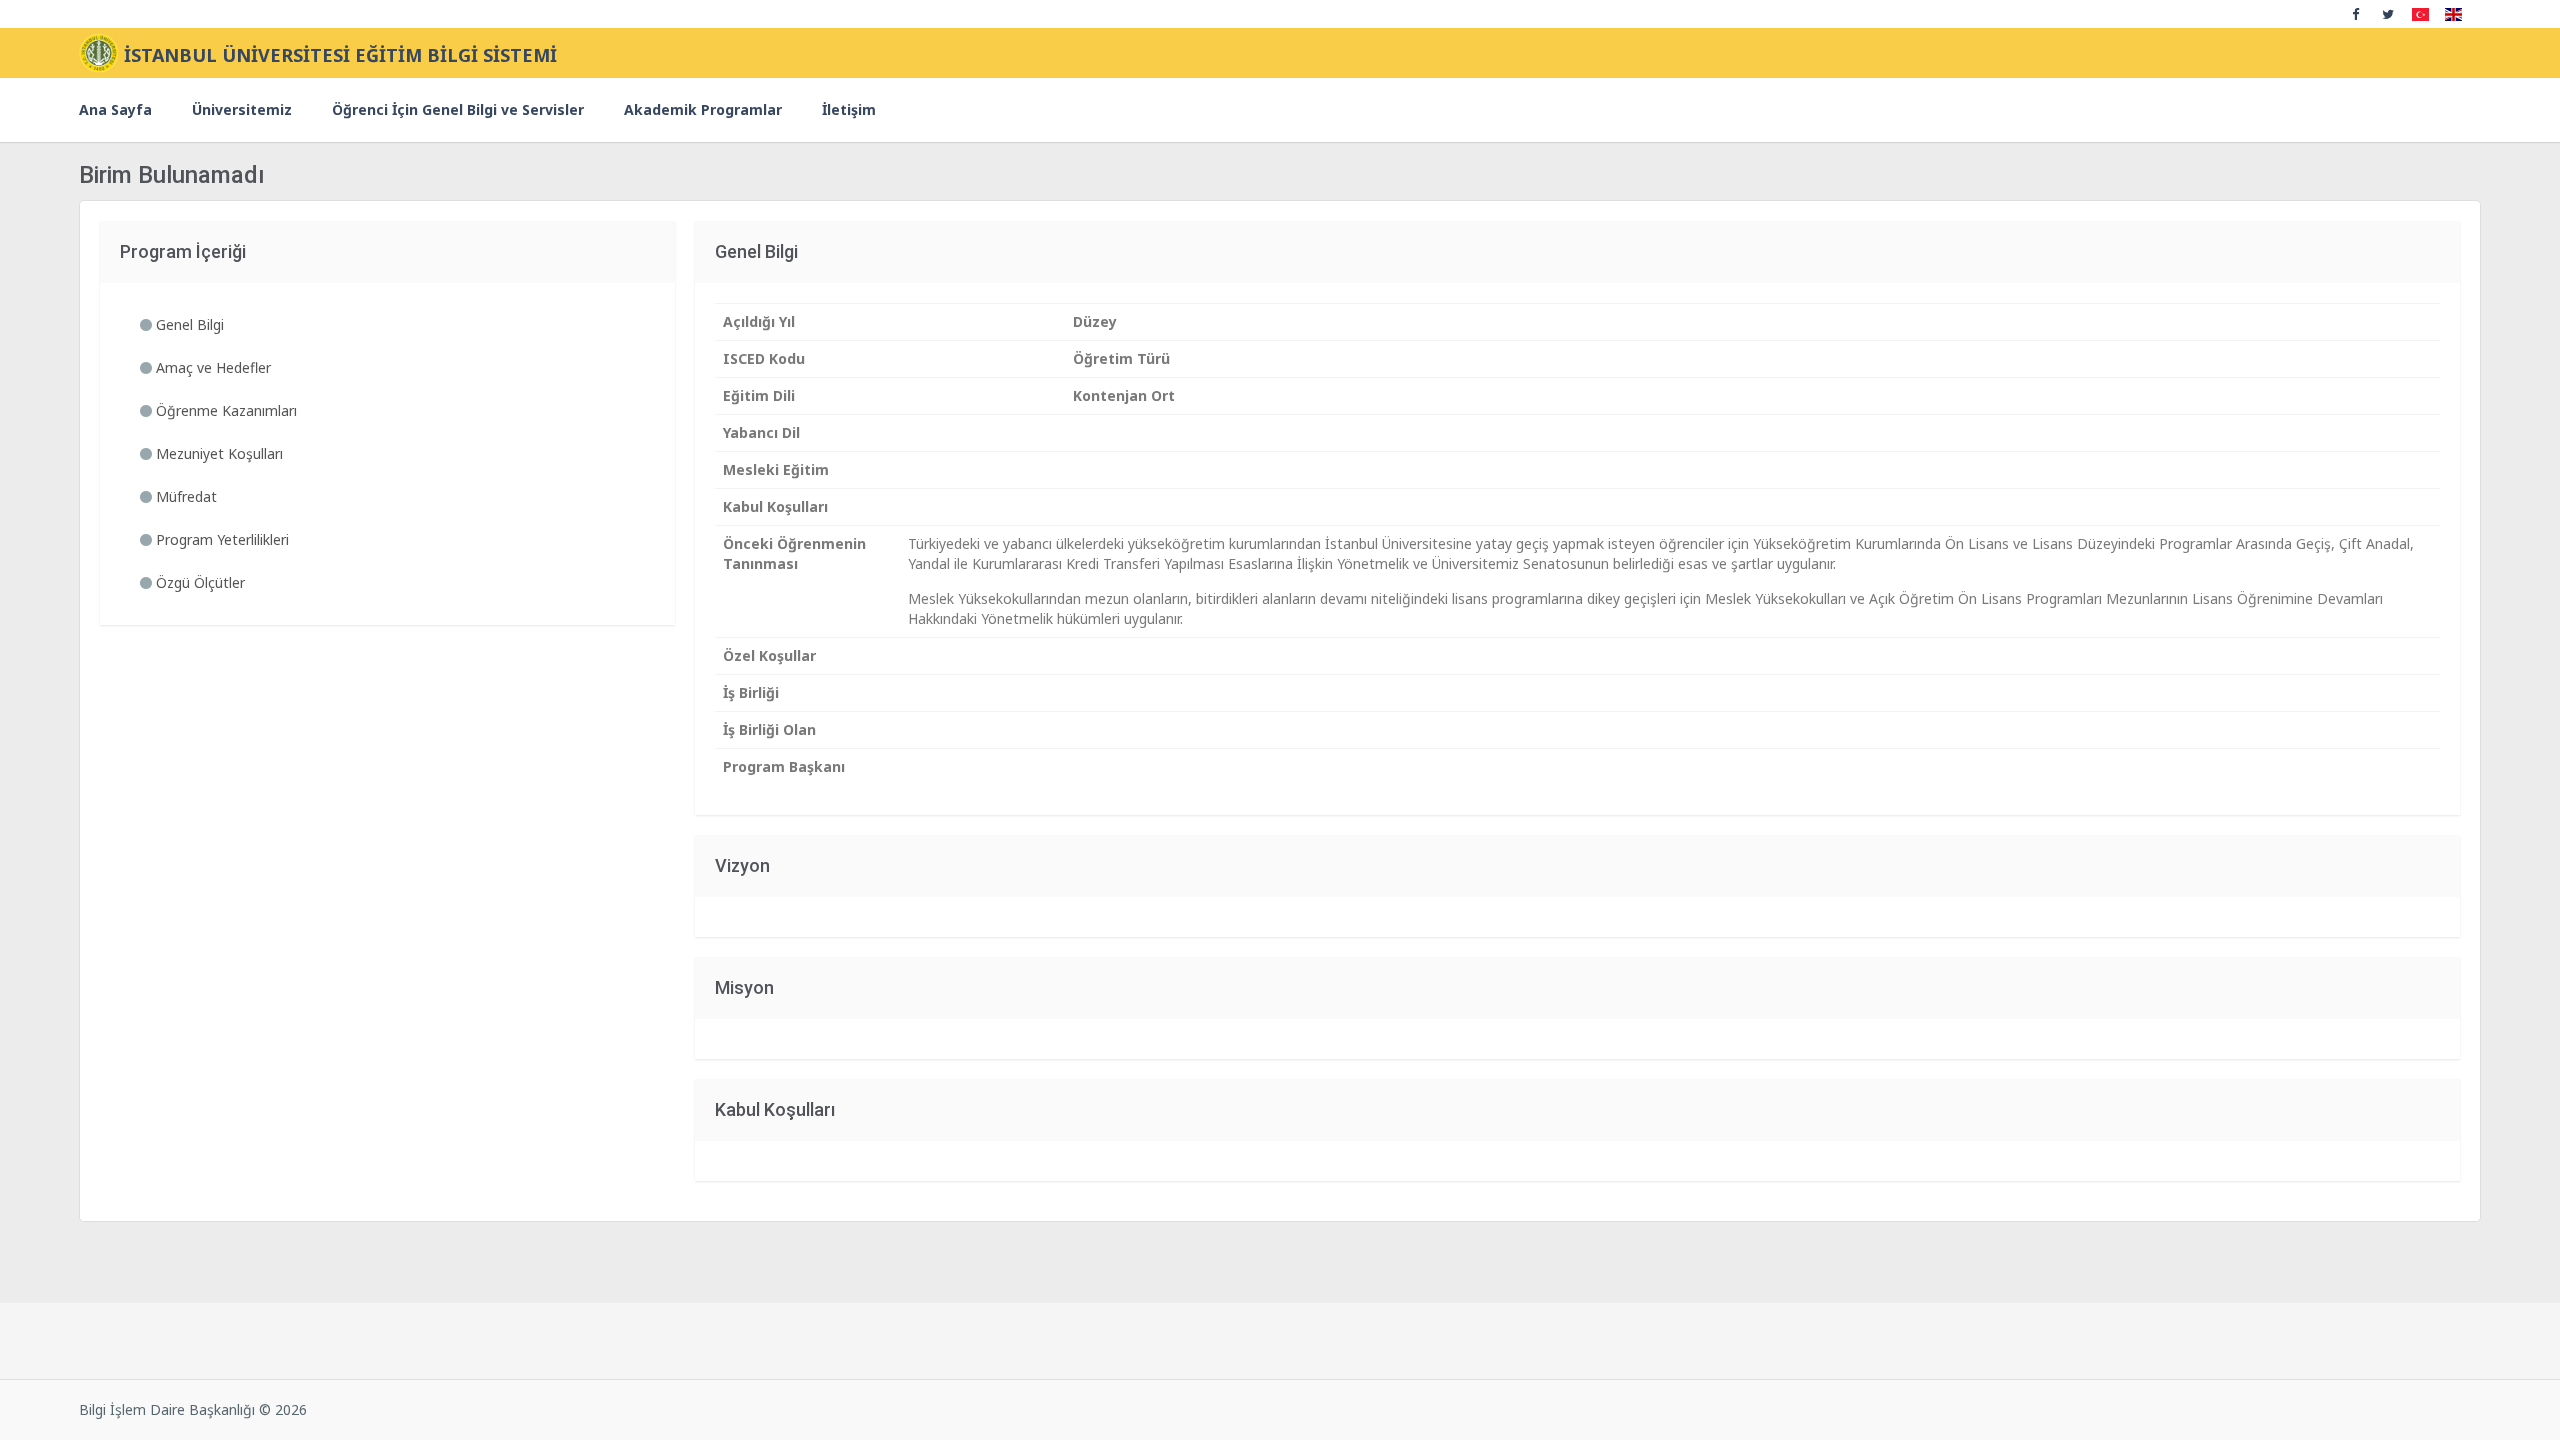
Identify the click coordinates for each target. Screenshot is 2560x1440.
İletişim (849, 109)
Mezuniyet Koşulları (217, 453)
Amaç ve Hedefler (211, 367)
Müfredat (184, 496)
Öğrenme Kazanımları (224, 410)
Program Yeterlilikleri (220, 539)
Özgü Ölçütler (198, 582)
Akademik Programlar (703, 109)
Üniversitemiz (242, 109)
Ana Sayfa (115, 109)
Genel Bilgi (188, 324)
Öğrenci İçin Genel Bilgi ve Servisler (458, 109)
